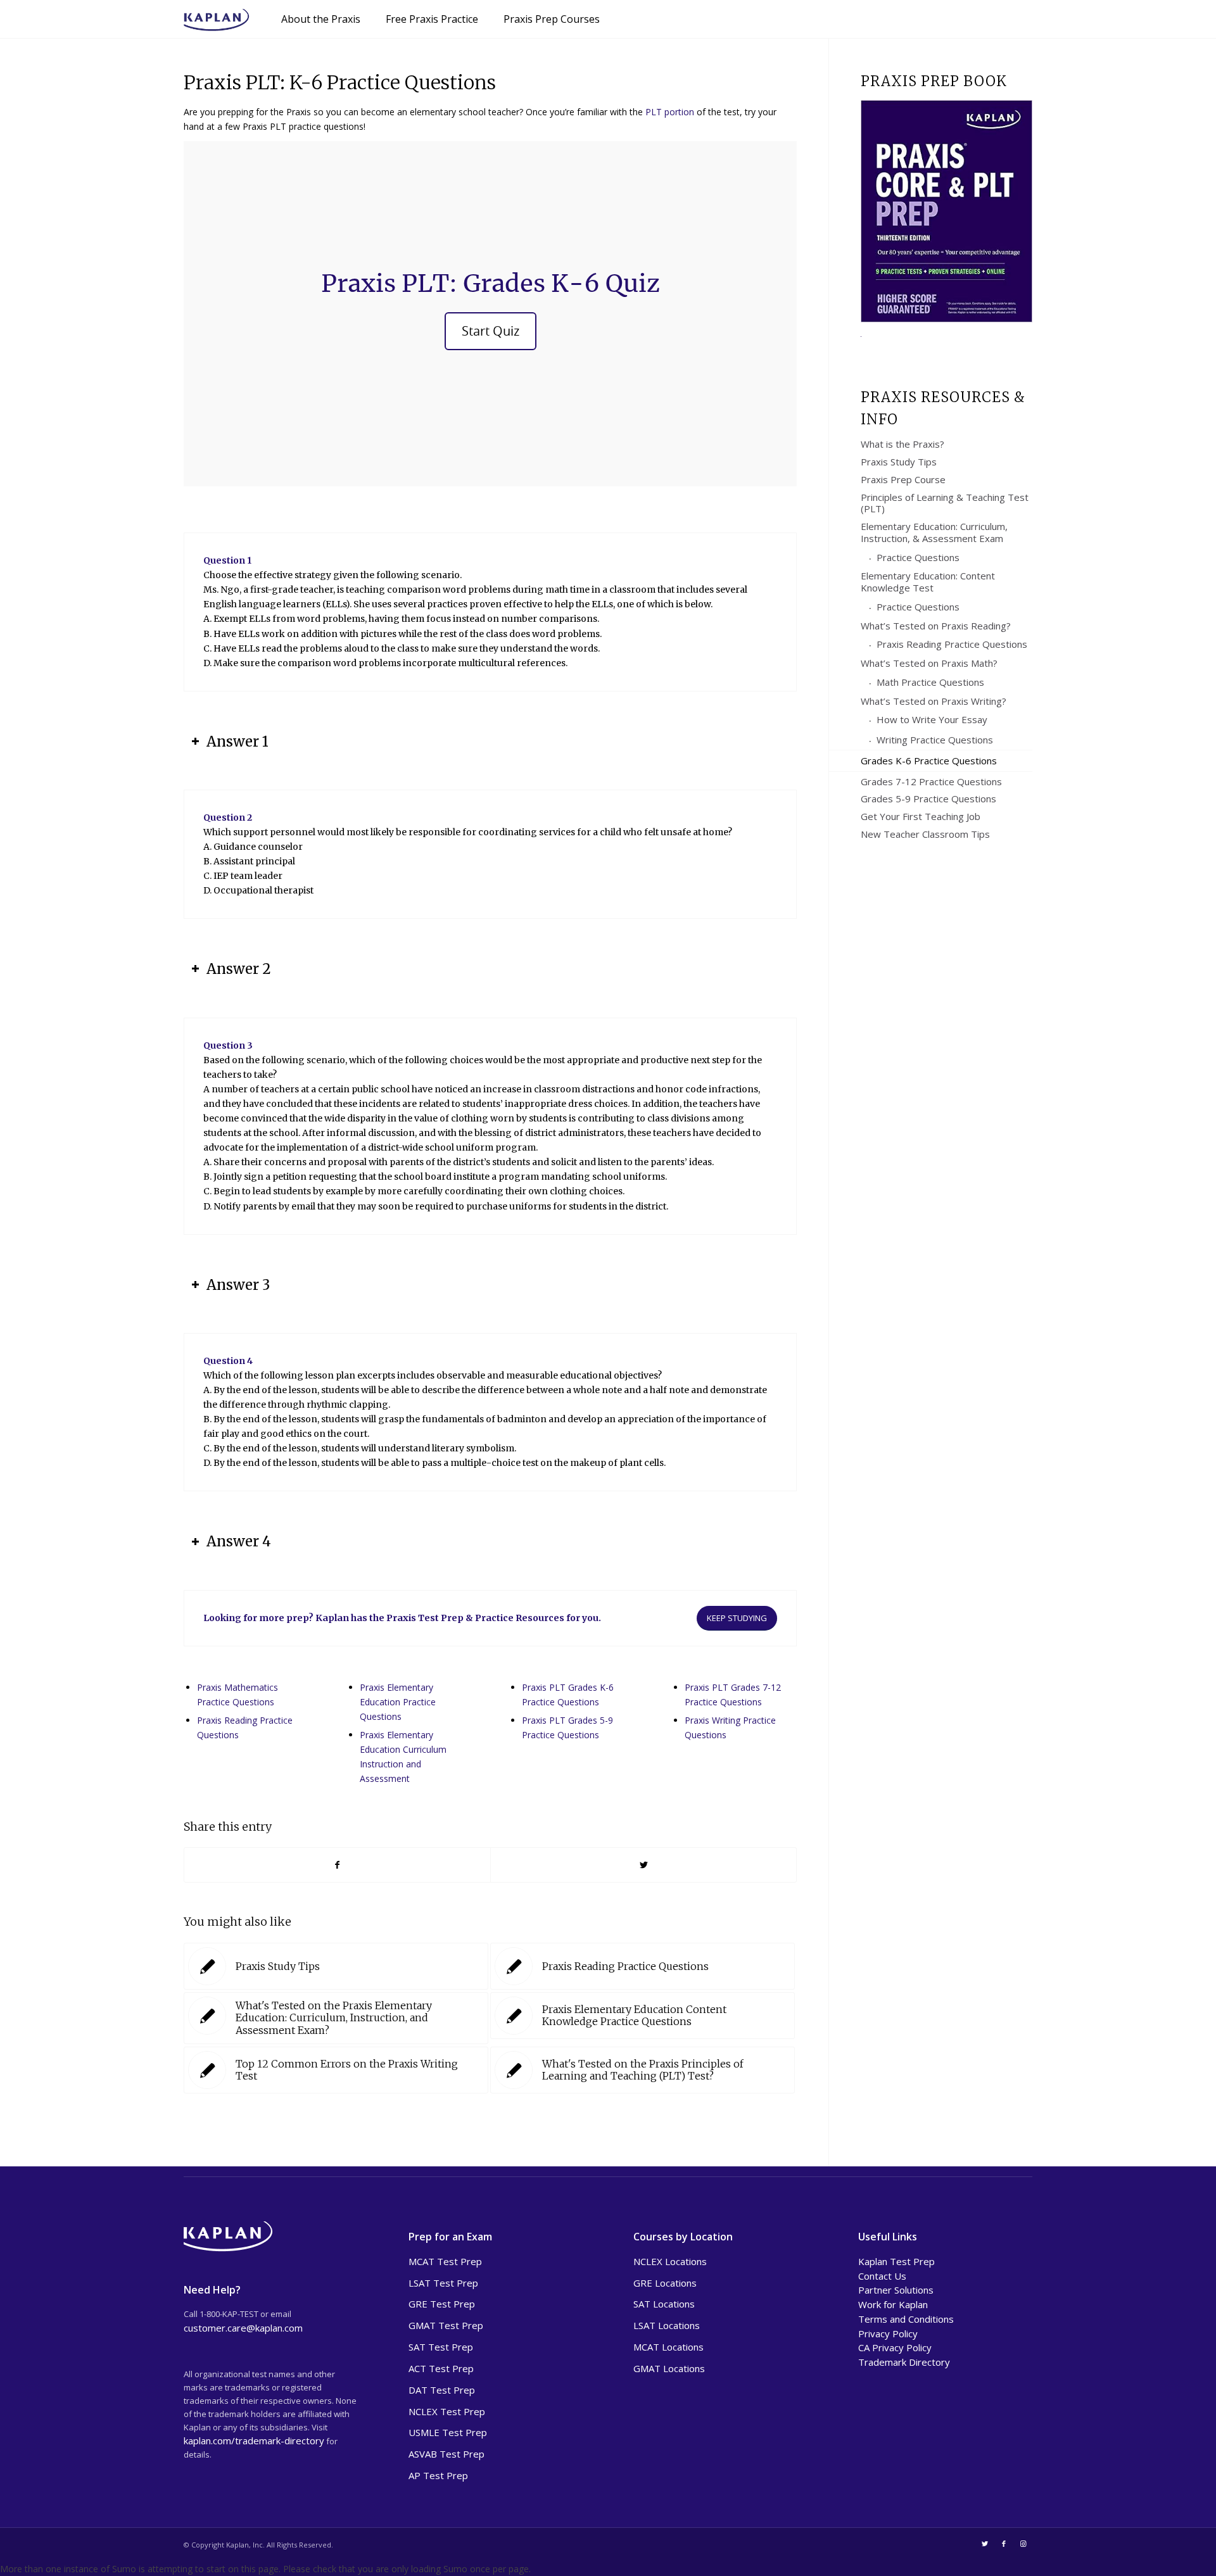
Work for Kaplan (893, 2304)
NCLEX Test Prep (447, 2411)
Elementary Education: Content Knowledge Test (928, 582)
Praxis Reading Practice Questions (952, 644)
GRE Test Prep (442, 2304)
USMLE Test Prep (448, 2432)
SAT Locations (664, 2304)
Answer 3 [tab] (238, 1285)
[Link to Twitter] (985, 2544)
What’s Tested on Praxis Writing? (934, 701)
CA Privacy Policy (895, 2347)
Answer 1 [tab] (237, 742)
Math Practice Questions (930, 682)
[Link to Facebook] (1004, 2544)
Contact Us (882, 2276)
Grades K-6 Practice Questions (929, 761)
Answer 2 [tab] (239, 969)
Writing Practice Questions (935, 740)
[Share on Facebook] (337, 1865)
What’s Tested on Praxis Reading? (936, 626)
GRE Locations (665, 2283)
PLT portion (670, 112)
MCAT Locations (668, 2347)
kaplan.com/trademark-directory (254, 2440)
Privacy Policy (888, 2333)
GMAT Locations (669, 2368)
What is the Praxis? (902, 444)
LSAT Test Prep (443, 2283)
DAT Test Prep (442, 2390)
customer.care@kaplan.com (243, 2328)
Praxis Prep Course (903, 479)
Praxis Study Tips (899, 462)
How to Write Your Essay (932, 719)
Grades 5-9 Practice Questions (928, 799)
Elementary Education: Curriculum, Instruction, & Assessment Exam (934, 532)
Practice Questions (918, 557)
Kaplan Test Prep (896, 2261)
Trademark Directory (904, 2362)
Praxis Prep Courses (552, 19)
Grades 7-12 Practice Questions (931, 781)
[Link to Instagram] (1023, 2544)
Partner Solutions (896, 2290)
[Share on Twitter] (643, 1865)
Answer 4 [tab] (239, 1541)
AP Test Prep (438, 2475)
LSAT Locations (667, 2325)
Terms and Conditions (906, 2319)
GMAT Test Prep (446, 2325)
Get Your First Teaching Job (921, 816)
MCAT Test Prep (445, 2261)
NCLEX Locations (670, 2261)
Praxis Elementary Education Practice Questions (398, 1702)
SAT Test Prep (441, 2347)
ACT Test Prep (441, 2368)
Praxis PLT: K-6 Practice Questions (340, 82)
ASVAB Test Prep (446, 2454)
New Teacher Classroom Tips (925, 834)
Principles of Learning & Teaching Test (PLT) (945, 503)
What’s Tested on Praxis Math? (929, 663)
